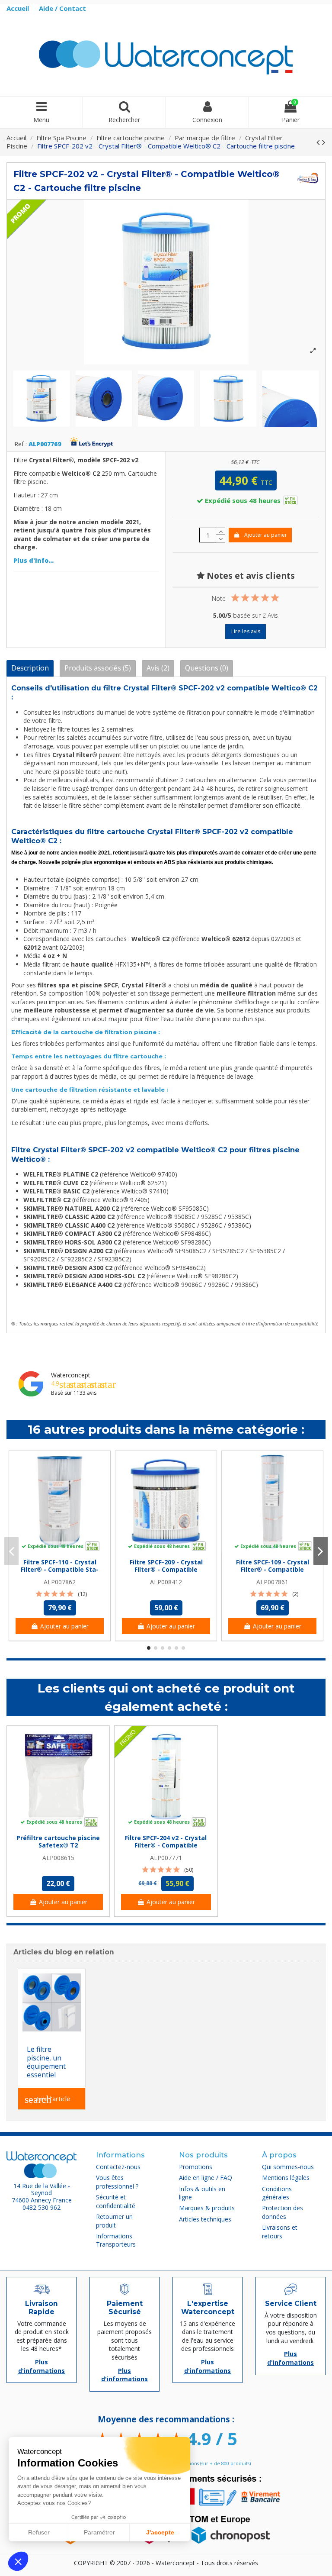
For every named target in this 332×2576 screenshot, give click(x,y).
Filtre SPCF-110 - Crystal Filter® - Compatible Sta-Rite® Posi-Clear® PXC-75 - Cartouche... (60, 1573)
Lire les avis (246, 631)
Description (30, 668)
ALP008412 (166, 1582)
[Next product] (324, 142)
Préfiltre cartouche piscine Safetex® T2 (58, 1841)
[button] (18, 2561)
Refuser (39, 2532)
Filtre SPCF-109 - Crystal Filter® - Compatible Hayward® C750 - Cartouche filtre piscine (273, 1573)
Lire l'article (48, 2099)
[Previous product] (319, 142)
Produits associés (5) (98, 668)
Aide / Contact (62, 8)
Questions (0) (207, 668)
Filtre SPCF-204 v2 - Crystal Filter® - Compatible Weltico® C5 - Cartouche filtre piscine (166, 1849)
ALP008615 (58, 1858)
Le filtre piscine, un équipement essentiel (46, 2062)
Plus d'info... (34, 560)
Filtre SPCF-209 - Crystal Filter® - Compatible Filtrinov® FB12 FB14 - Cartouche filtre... (166, 1573)
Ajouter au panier (266, 535)
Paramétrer (99, 2532)
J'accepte (160, 2532)
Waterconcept (71, 1375)
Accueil (19, 8)
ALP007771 (166, 1858)
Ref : (21, 444)
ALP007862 (60, 1582)
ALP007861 (272, 1582)
